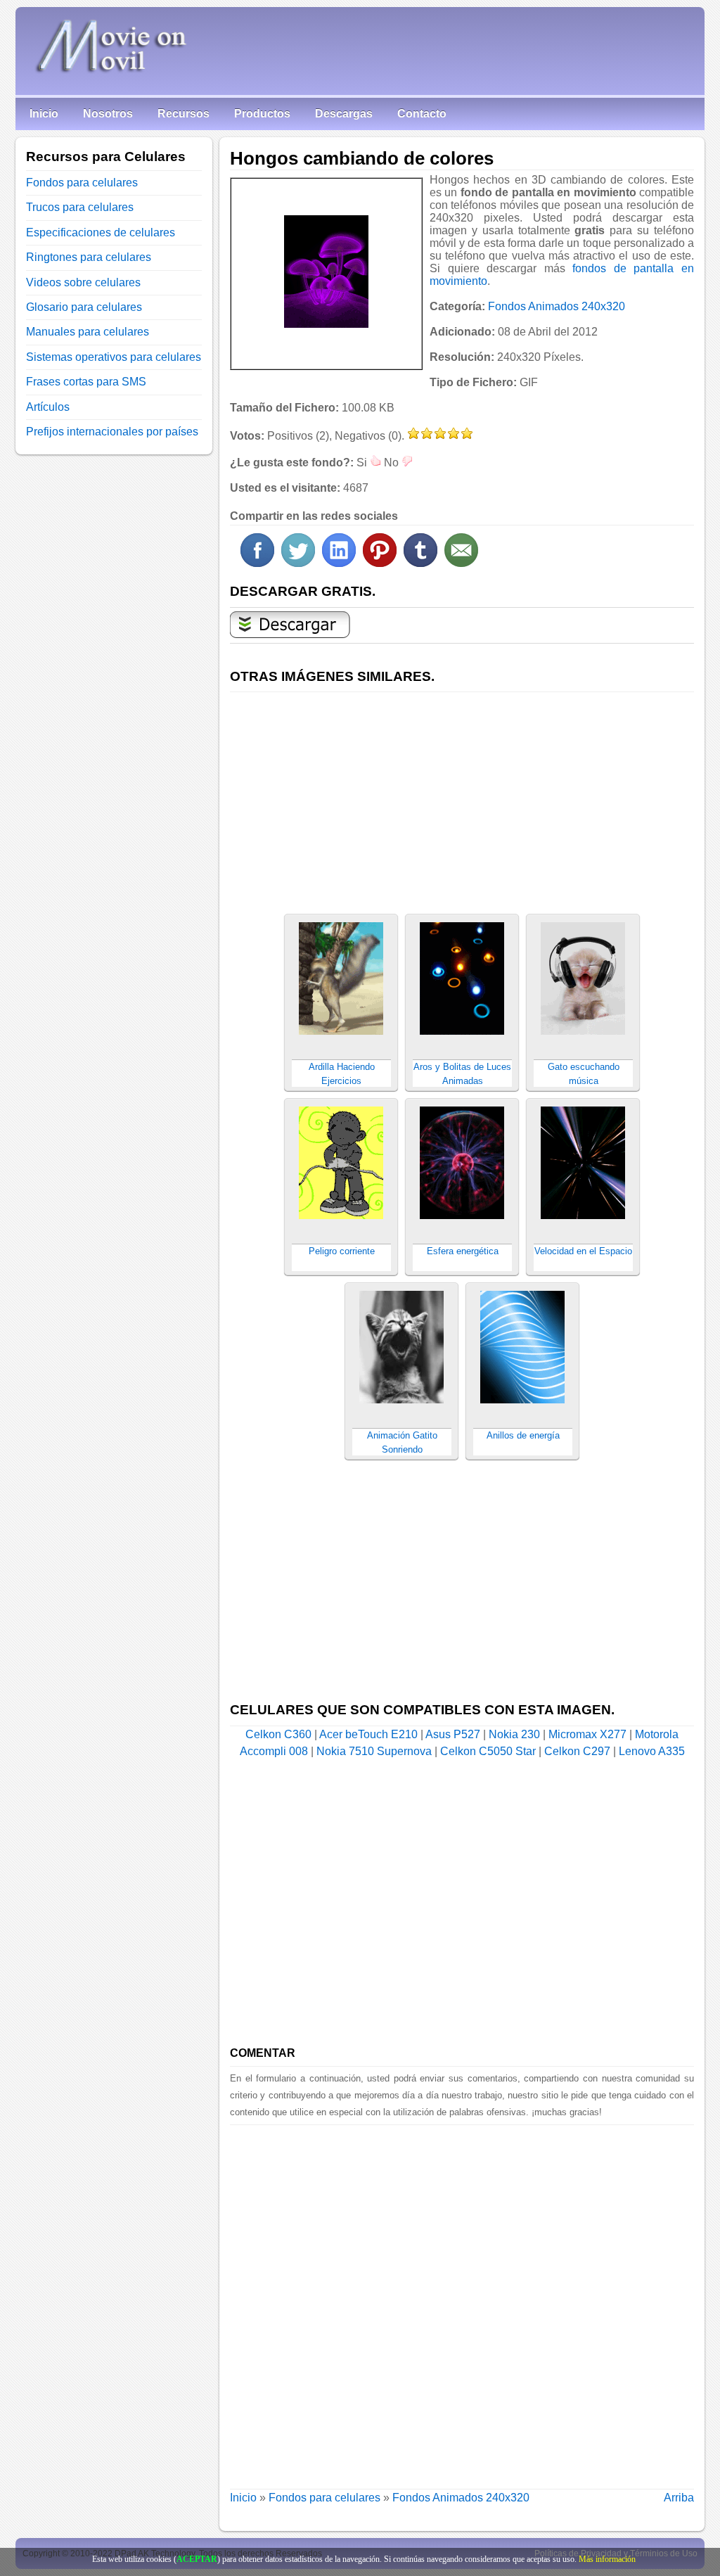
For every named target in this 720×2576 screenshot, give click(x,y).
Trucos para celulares (80, 207)
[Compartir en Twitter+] (298, 563)
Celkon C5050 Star (488, 1751)
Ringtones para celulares (89, 257)
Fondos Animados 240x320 (557, 306)
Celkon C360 (278, 1734)
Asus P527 (453, 1734)
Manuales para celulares (88, 332)
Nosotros (108, 114)
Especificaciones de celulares (101, 232)
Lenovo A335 (652, 1751)
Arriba (679, 2498)
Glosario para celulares (84, 307)
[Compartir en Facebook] (257, 563)
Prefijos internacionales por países (112, 432)
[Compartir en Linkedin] (339, 563)
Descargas (344, 114)
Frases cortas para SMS (86, 382)
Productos (262, 114)
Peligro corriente (342, 1251)
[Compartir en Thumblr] (420, 563)
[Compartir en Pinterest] (380, 563)
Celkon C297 (577, 1751)
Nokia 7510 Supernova (374, 1751)
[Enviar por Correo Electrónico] (461, 563)
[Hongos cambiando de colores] (326, 272)
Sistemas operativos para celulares (114, 357)
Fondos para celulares (324, 2498)
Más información (607, 2559)
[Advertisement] (462, 795)
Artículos (48, 407)
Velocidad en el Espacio (583, 1251)
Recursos (184, 114)
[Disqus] (462, 2301)
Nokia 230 (514, 1734)
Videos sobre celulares (83, 282)
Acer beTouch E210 (368, 1734)
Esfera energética (463, 1251)
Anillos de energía (523, 1435)
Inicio (44, 114)
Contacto (422, 114)
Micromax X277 (587, 1734)
